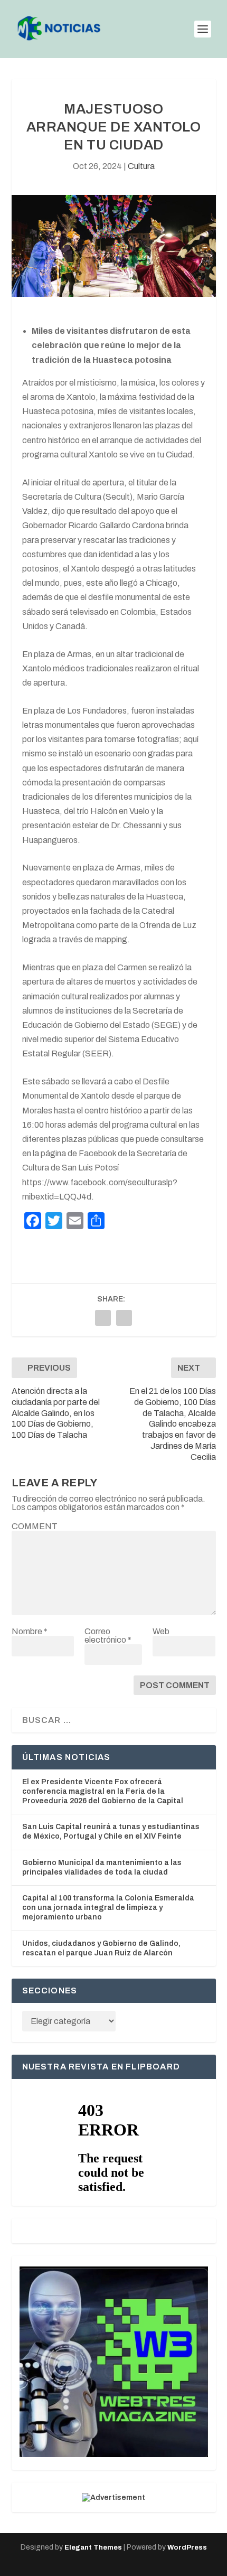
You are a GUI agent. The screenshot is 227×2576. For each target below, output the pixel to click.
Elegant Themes (93, 2547)
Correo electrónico (108, 1636)
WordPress (187, 2547)
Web (161, 1631)
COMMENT (35, 1526)
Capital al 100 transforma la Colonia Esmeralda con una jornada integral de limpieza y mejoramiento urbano (108, 1908)
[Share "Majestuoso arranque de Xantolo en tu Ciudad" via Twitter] (124, 1318)
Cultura (141, 166)
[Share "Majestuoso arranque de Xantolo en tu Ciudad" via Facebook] (103, 1318)
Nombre (30, 1631)
